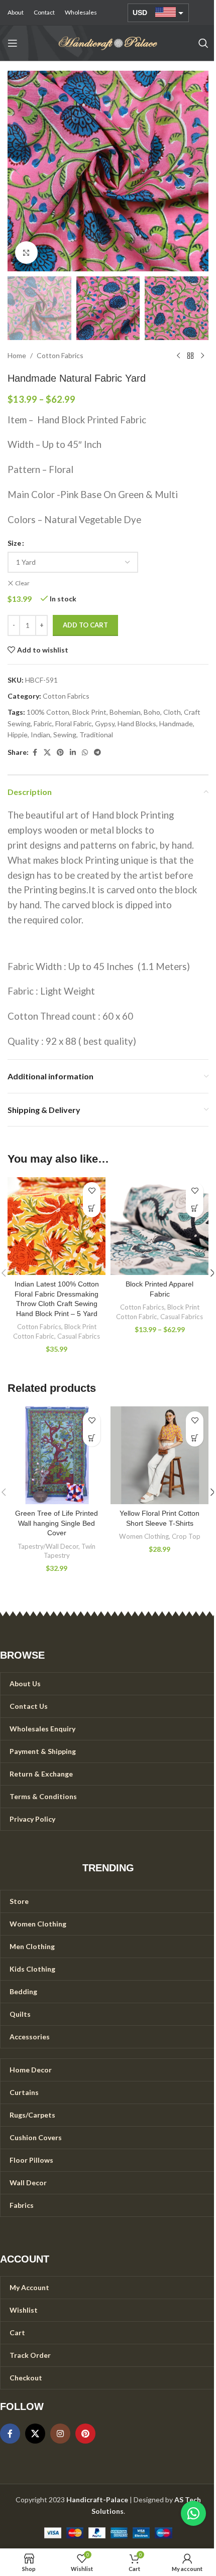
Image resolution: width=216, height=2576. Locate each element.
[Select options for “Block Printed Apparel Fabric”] (195, 1209)
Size (14, 543)
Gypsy (105, 723)
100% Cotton (48, 712)
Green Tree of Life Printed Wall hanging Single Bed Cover (57, 1523)
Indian (40, 735)
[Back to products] (190, 356)
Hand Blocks (137, 723)
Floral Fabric (74, 723)
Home (17, 355)
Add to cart (85, 625)
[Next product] (202, 356)
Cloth (172, 712)
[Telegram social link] (97, 753)
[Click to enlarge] (26, 253)
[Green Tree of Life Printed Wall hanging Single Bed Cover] (57, 1455)
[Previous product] (178, 356)
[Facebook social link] (35, 753)
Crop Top (186, 1536)
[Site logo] (108, 42)
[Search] (203, 43)
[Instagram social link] (60, 2434)
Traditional (96, 735)
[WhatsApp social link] (85, 753)
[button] (18, 171)
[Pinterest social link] (60, 753)
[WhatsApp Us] (193, 2513)
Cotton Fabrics (60, 355)
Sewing (65, 735)
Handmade (176, 723)
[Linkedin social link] (73, 753)
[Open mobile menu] (13, 43)
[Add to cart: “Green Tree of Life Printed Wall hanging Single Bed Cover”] (92, 1438)
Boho (152, 712)
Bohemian (125, 712)
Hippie (18, 735)
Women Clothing (144, 1536)
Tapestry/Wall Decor (48, 1546)
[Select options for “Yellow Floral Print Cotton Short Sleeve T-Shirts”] (195, 1438)
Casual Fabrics (79, 1336)
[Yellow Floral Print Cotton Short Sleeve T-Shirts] (159, 1455)
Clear (22, 583)
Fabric (43, 723)
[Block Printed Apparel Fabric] (159, 1226)
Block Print (89, 712)
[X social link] (47, 753)
